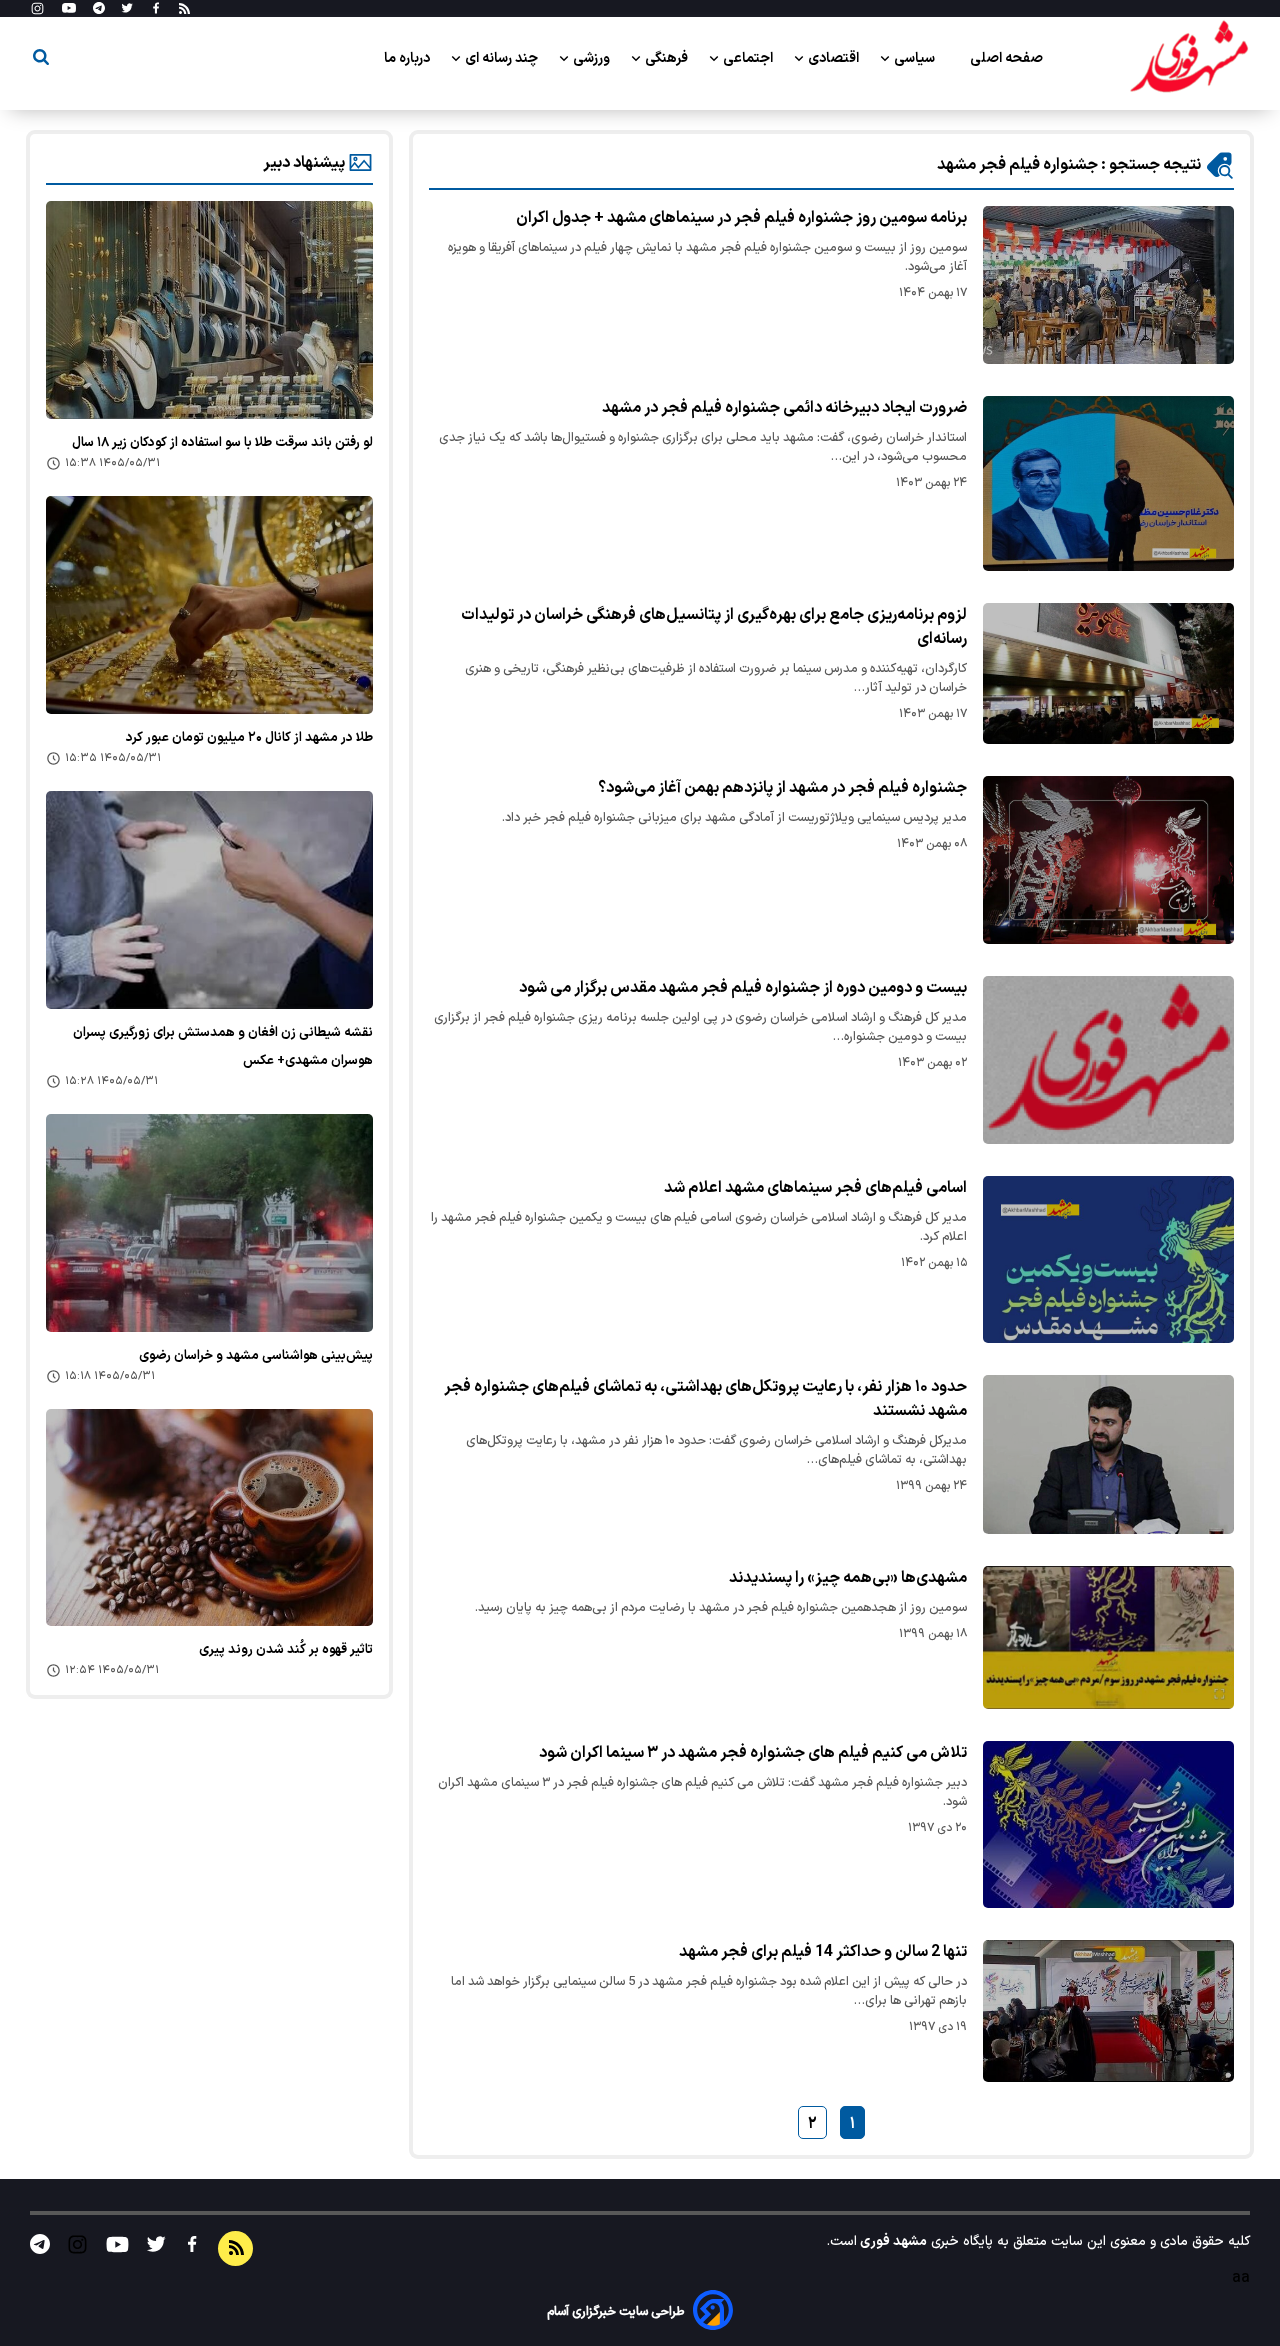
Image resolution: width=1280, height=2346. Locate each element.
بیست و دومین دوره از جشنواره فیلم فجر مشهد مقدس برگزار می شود (743, 988)
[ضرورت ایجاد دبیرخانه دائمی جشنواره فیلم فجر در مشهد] (1108, 483)
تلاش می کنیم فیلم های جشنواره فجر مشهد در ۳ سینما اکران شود (753, 1753)
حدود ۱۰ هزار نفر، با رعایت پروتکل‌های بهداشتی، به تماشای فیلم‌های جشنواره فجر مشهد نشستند (705, 1399)
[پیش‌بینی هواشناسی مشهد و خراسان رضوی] (209, 1223)
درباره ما (408, 58)
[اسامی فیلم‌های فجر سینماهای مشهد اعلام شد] (1108, 1259)
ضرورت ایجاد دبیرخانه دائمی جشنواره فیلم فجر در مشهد (784, 408)
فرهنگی (668, 58)
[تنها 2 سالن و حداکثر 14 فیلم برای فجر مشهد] (1108, 2011)
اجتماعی (749, 58)
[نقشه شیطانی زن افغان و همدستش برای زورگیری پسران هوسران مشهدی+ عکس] (209, 900)
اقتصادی (835, 58)
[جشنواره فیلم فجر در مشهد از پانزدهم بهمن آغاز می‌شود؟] (1108, 859)
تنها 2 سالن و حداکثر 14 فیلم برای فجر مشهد (823, 1952)
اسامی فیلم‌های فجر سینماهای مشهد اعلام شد (815, 1188)
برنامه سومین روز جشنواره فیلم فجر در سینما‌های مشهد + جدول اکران (741, 218)
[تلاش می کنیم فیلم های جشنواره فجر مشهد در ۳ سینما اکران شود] (1108, 1824)
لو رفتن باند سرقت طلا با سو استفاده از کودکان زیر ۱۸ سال (222, 443)
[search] (41, 60)
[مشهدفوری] (1189, 58)
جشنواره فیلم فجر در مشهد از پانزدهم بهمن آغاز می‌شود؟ (782, 788)
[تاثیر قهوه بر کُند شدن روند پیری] (209, 1518)
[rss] (184, 9)
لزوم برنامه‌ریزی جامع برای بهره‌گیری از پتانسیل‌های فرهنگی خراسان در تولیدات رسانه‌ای (714, 627)
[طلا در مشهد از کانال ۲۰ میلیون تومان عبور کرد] (209, 605)
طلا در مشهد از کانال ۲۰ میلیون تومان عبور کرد (249, 738)
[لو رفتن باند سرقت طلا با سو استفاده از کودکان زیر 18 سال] (209, 310)
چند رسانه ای (503, 58)
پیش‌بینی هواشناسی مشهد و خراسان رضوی (256, 1356)
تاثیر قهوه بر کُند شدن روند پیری (286, 1650)
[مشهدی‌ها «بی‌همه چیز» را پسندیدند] (1108, 1637)
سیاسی (916, 58)
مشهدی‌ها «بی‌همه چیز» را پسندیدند (848, 1578)
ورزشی (593, 58)
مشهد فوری (892, 2241)
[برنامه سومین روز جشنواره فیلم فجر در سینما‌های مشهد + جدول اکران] (1108, 285)
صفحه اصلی (1006, 58)
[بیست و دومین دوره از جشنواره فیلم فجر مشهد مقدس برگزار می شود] (1108, 1060)
